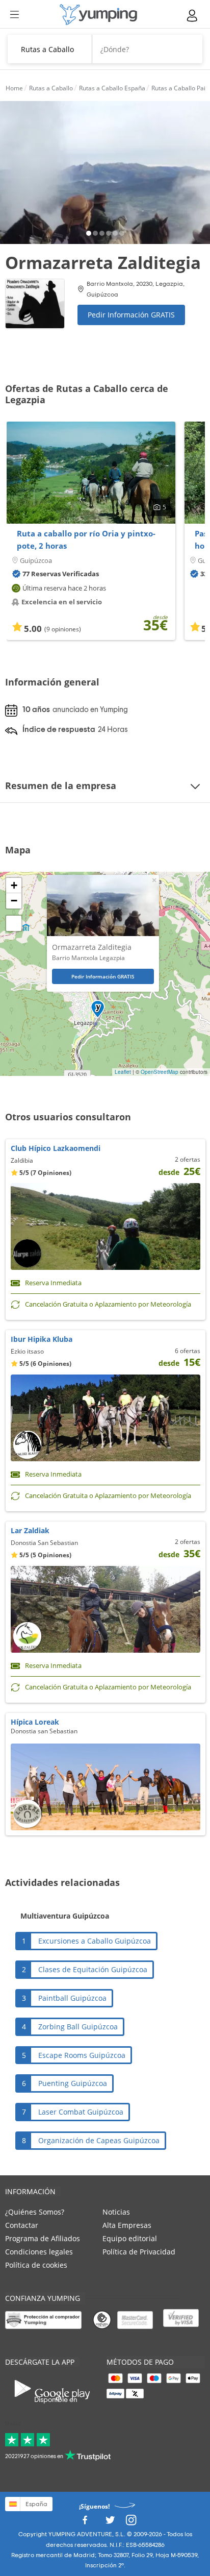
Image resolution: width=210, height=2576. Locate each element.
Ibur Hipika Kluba (42, 1339)
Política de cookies (36, 2265)
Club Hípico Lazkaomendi (56, 1148)
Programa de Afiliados (43, 2238)
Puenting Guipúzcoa (73, 2083)
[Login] (193, 16)
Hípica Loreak (35, 1722)
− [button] (14, 901)
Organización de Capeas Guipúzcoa (99, 2140)
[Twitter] (110, 2523)
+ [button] (14, 885)
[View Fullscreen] (14, 923)
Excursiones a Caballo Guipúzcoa (95, 1941)
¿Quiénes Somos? (35, 2212)
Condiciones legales (39, 2252)
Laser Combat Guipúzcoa (81, 2112)
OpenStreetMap (160, 1072)
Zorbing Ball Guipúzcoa (78, 2027)
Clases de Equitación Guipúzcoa (93, 1969)
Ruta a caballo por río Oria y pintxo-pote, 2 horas (86, 539)
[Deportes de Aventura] (98, 15)
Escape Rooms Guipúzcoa (82, 2055)
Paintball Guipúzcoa (72, 1998)
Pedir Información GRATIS (131, 315)
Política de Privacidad (139, 2252)
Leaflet (123, 1072)
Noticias (116, 2212)
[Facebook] (85, 2523)
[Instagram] (131, 2523)
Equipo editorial (130, 2238)
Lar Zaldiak (30, 1530)
